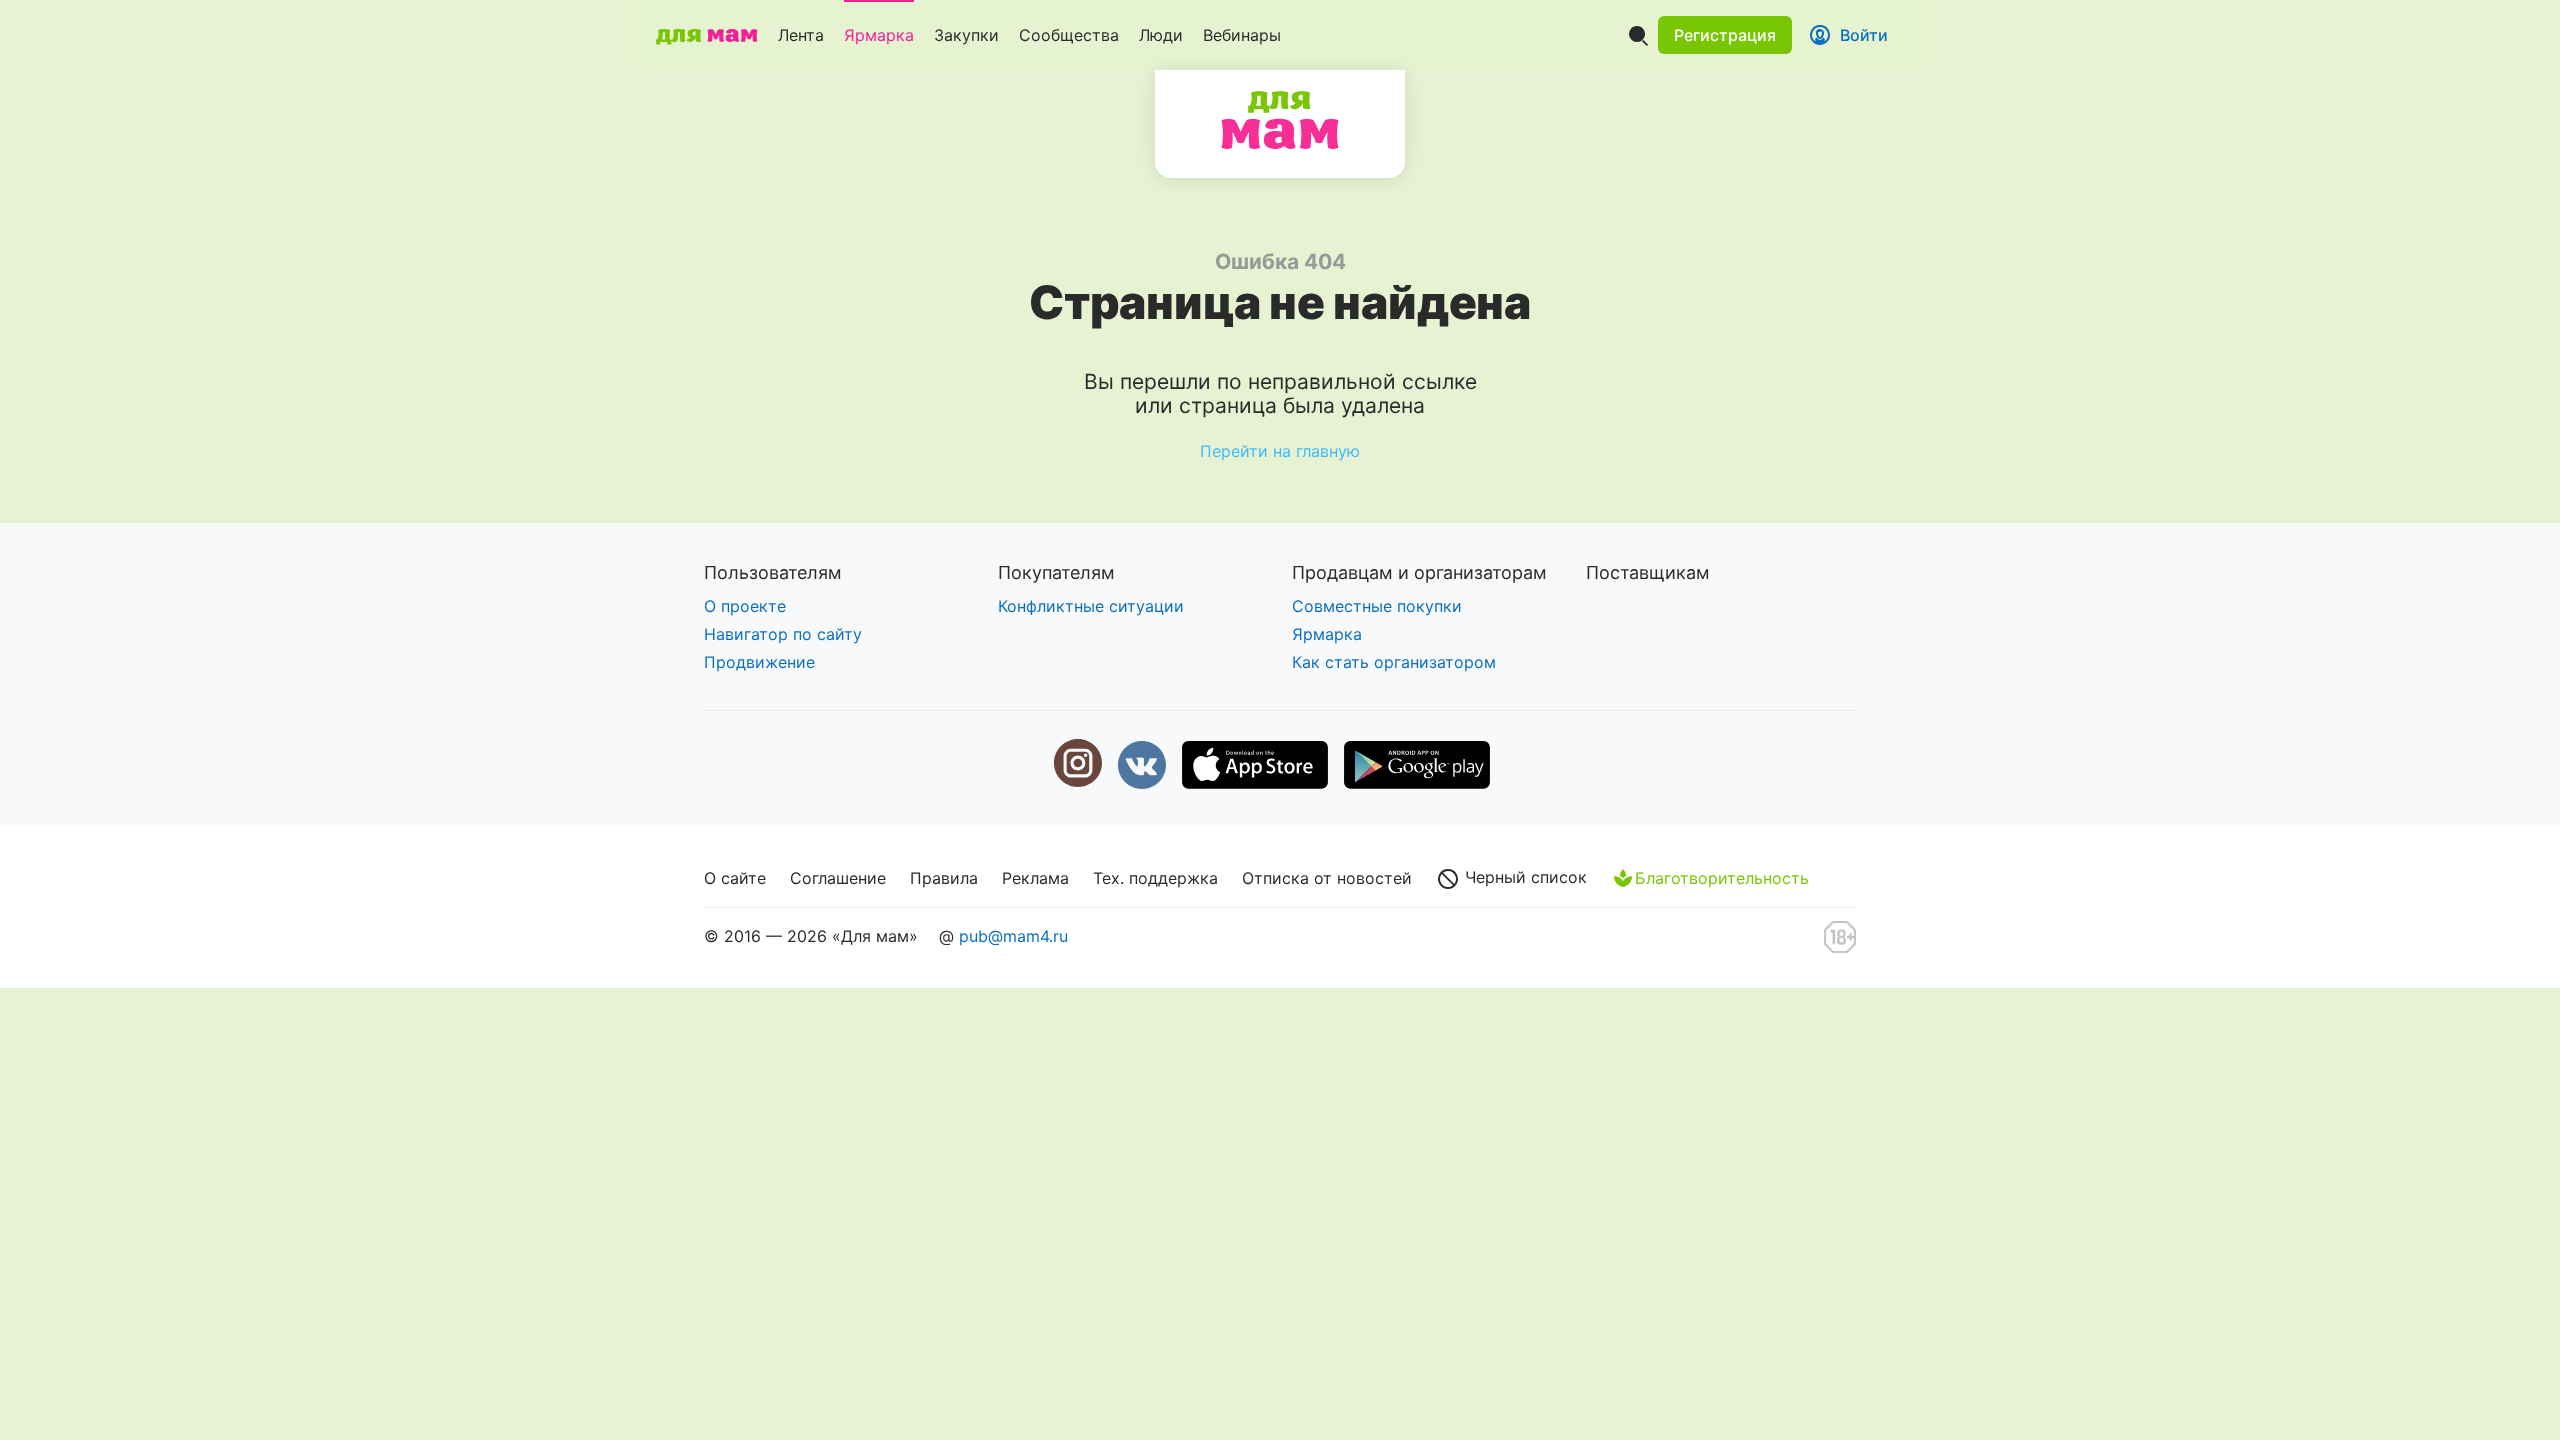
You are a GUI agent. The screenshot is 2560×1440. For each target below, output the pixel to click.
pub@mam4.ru (1013, 936)
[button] (1725, 35)
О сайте (735, 878)
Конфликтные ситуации (1091, 606)
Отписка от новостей (1327, 878)
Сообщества (1069, 35)
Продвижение (759, 662)
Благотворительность (1722, 878)
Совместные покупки (1377, 606)
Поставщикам (1648, 572)
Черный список (1523, 877)
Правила (944, 878)
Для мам (1280, 120)
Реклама (1035, 878)
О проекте (745, 606)
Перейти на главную (1280, 451)
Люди (1161, 35)
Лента (801, 35)
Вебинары (1242, 35)
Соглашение (838, 878)
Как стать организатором (1394, 662)
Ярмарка (879, 35)
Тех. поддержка (1155, 878)
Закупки (966, 35)
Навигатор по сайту (783, 634)
